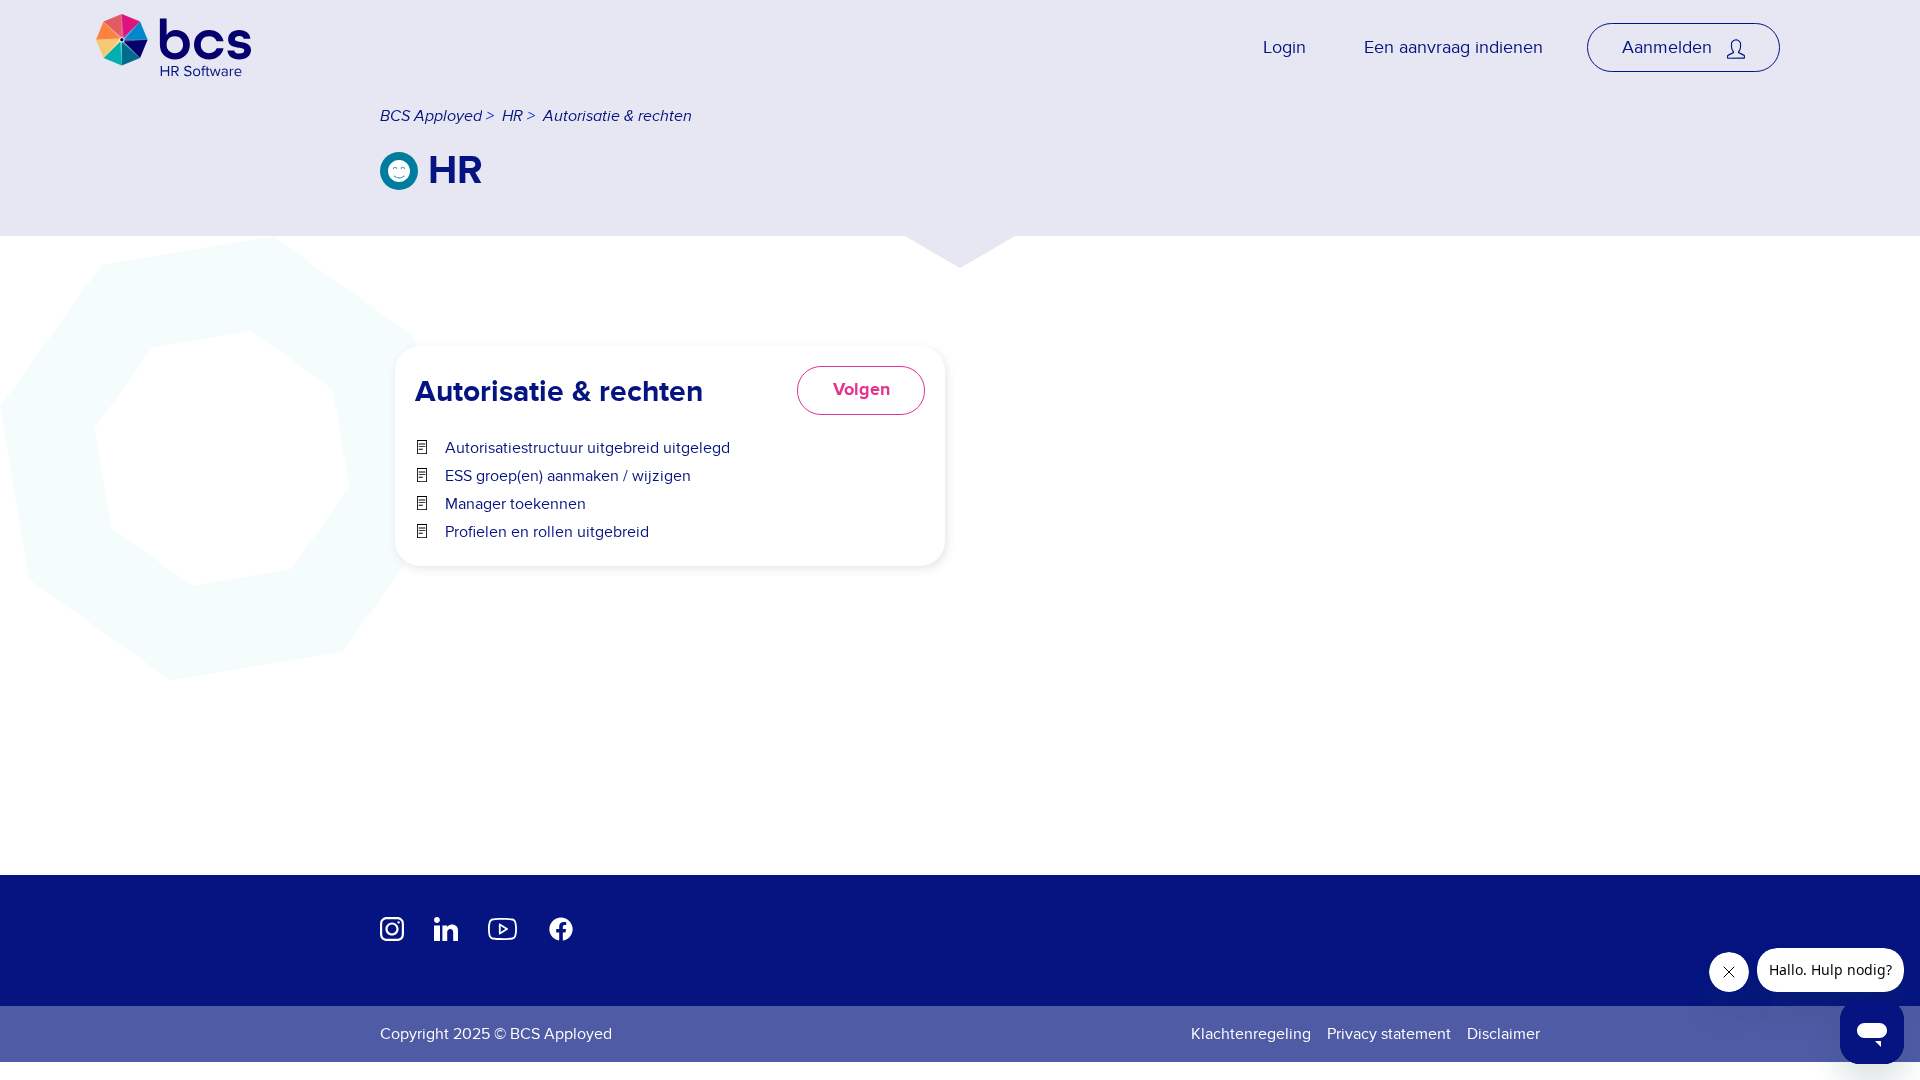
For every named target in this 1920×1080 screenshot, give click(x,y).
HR (512, 116)
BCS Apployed (431, 116)
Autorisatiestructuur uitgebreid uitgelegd (587, 448)
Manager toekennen (515, 504)
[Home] (173, 47)
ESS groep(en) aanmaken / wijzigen (568, 476)
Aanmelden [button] (1669, 47)
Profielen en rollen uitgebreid (547, 532)
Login (1284, 47)
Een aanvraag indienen (1453, 47)
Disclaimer (1503, 1034)
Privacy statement (1389, 1034)
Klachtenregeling (1251, 1034)
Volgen (861, 390)
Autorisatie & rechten (617, 116)
